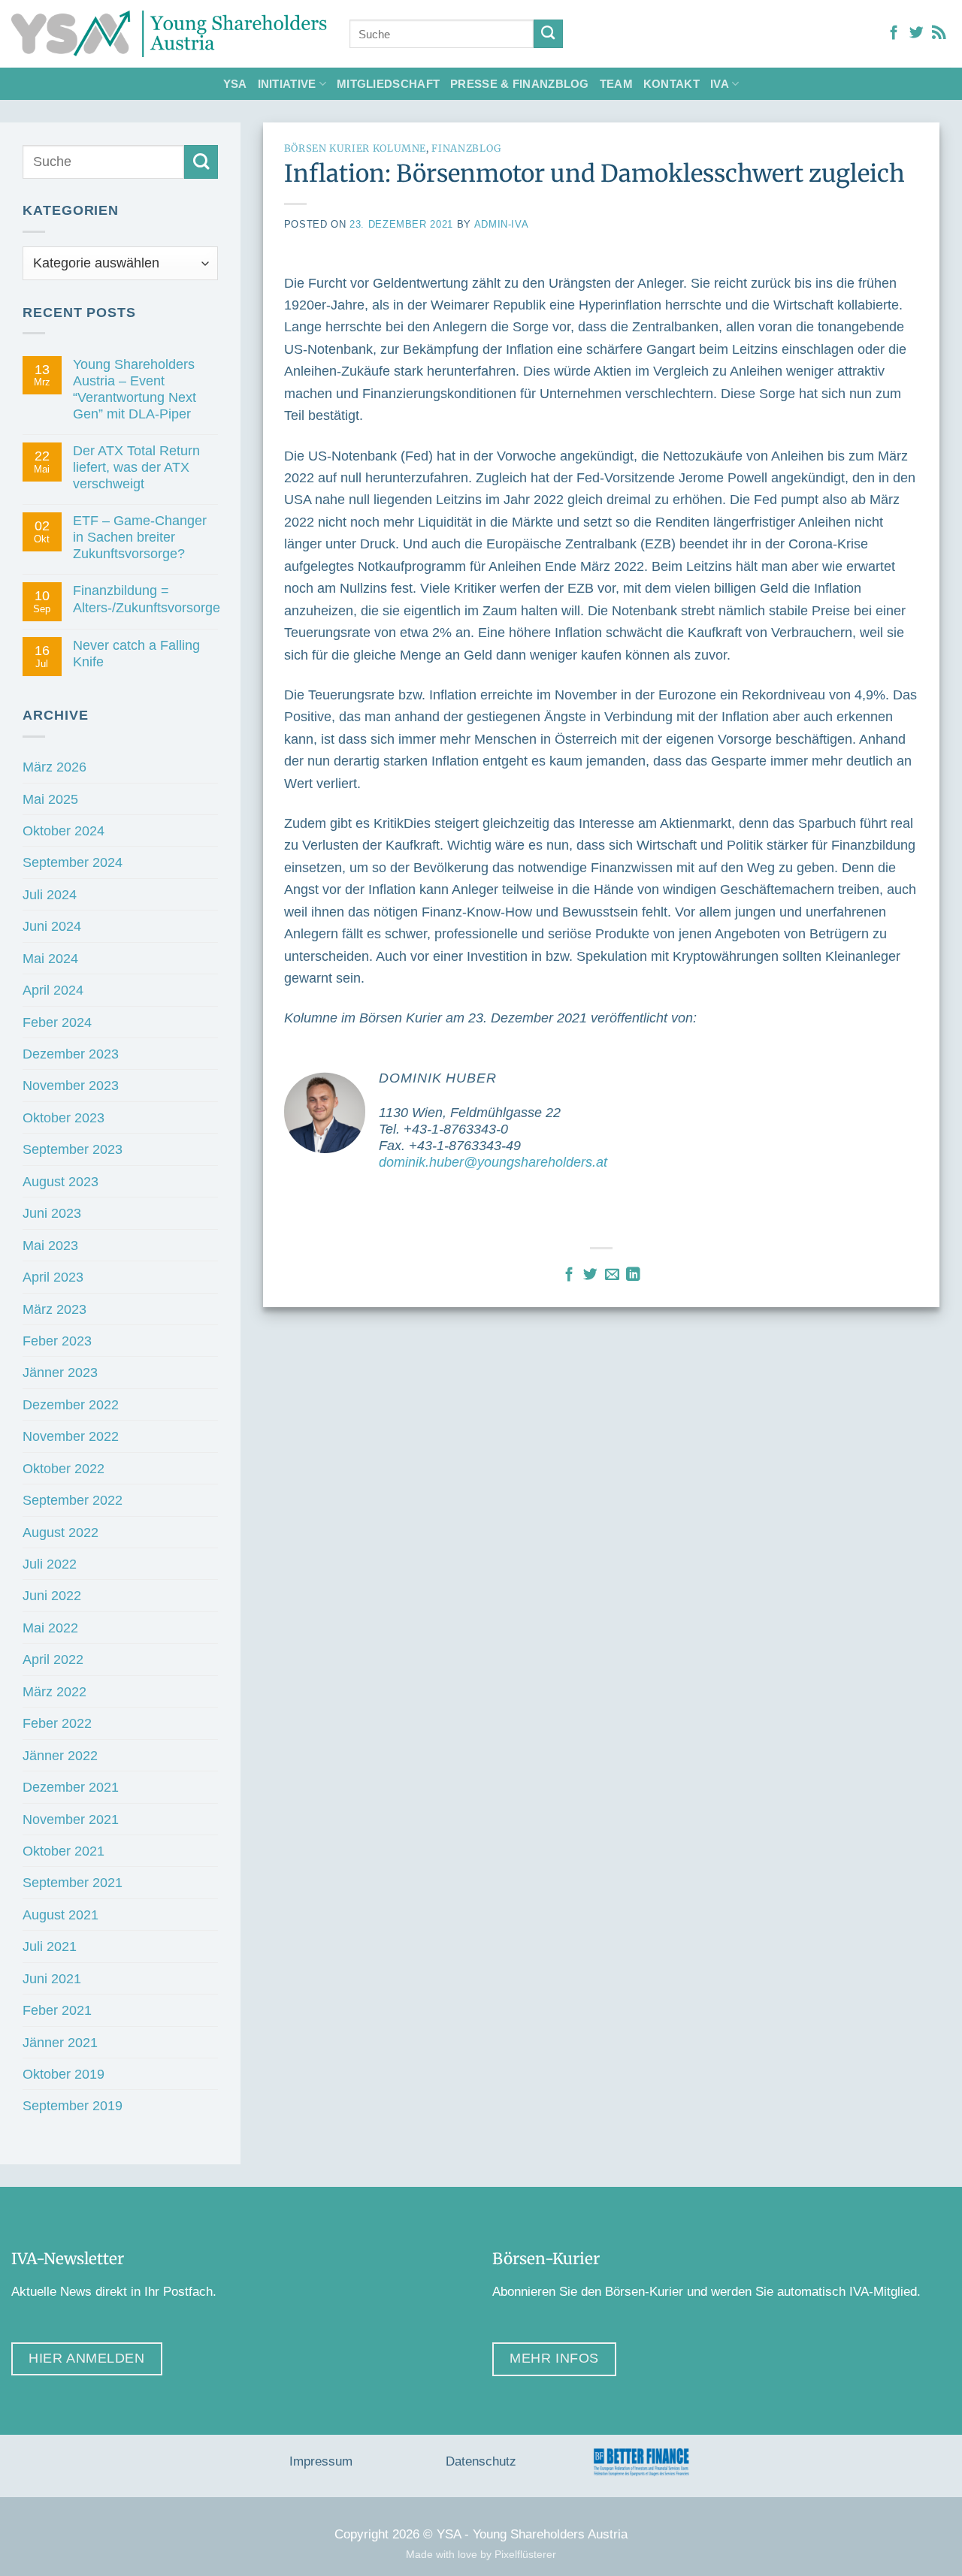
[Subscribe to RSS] (939, 33)
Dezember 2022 (71, 1404)
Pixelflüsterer (525, 2554)
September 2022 (73, 1500)
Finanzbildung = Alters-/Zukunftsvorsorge (147, 598)
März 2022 (54, 1691)
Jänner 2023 (60, 1372)
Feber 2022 (57, 1723)
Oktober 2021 (64, 1851)
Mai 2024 (50, 958)
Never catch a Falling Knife (136, 653)
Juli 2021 (50, 1946)
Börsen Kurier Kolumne (355, 148)
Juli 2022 (50, 1564)
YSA (235, 84)
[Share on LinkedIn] (633, 1275)
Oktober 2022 (64, 1468)
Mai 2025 (50, 799)
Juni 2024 (52, 926)
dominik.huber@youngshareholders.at (493, 1162)
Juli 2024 (50, 894)
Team (616, 84)
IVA (720, 84)
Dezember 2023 (71, 1054)
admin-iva (502, 224)
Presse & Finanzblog (520, 84)
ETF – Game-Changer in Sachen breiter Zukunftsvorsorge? (140, 537)
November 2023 (71, 1085)
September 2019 (73, 2105)
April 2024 (53, 990)
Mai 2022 (50, 1628)
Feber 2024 (57, 1022)
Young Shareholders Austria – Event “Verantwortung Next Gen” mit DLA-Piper (135, 389)
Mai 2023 (50, 1245)
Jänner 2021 (60, 2042)
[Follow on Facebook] (894, 33)
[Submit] (548, 34)
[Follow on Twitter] (917, 33)
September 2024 (73, 862)
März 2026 (54, 767)
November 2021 (71, 1819)
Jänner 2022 (60, 1755)
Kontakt (672, 84)
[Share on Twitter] (590, 1275)
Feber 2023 (57, 1341)
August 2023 (61, 1181)
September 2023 (73, 1149)
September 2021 (73, 1882)
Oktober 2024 (64, 830)
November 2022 (71, 1436)
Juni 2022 (52, 1595)
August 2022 (61, 1532)
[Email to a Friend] (612, 1275)
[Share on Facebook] (569, 1275)
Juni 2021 (52, 1978)
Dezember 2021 (71, 1787)
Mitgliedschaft (388, 84)
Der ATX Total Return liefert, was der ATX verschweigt (136, 467)
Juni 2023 (52, 1213)
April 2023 (53, 1277)
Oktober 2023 (64, 1117)
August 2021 (61, 1915)
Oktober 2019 (64, 2074)
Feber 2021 (57, 2010)
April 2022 (53, 1659)
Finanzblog (466, 148)
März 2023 (54, 1309)
